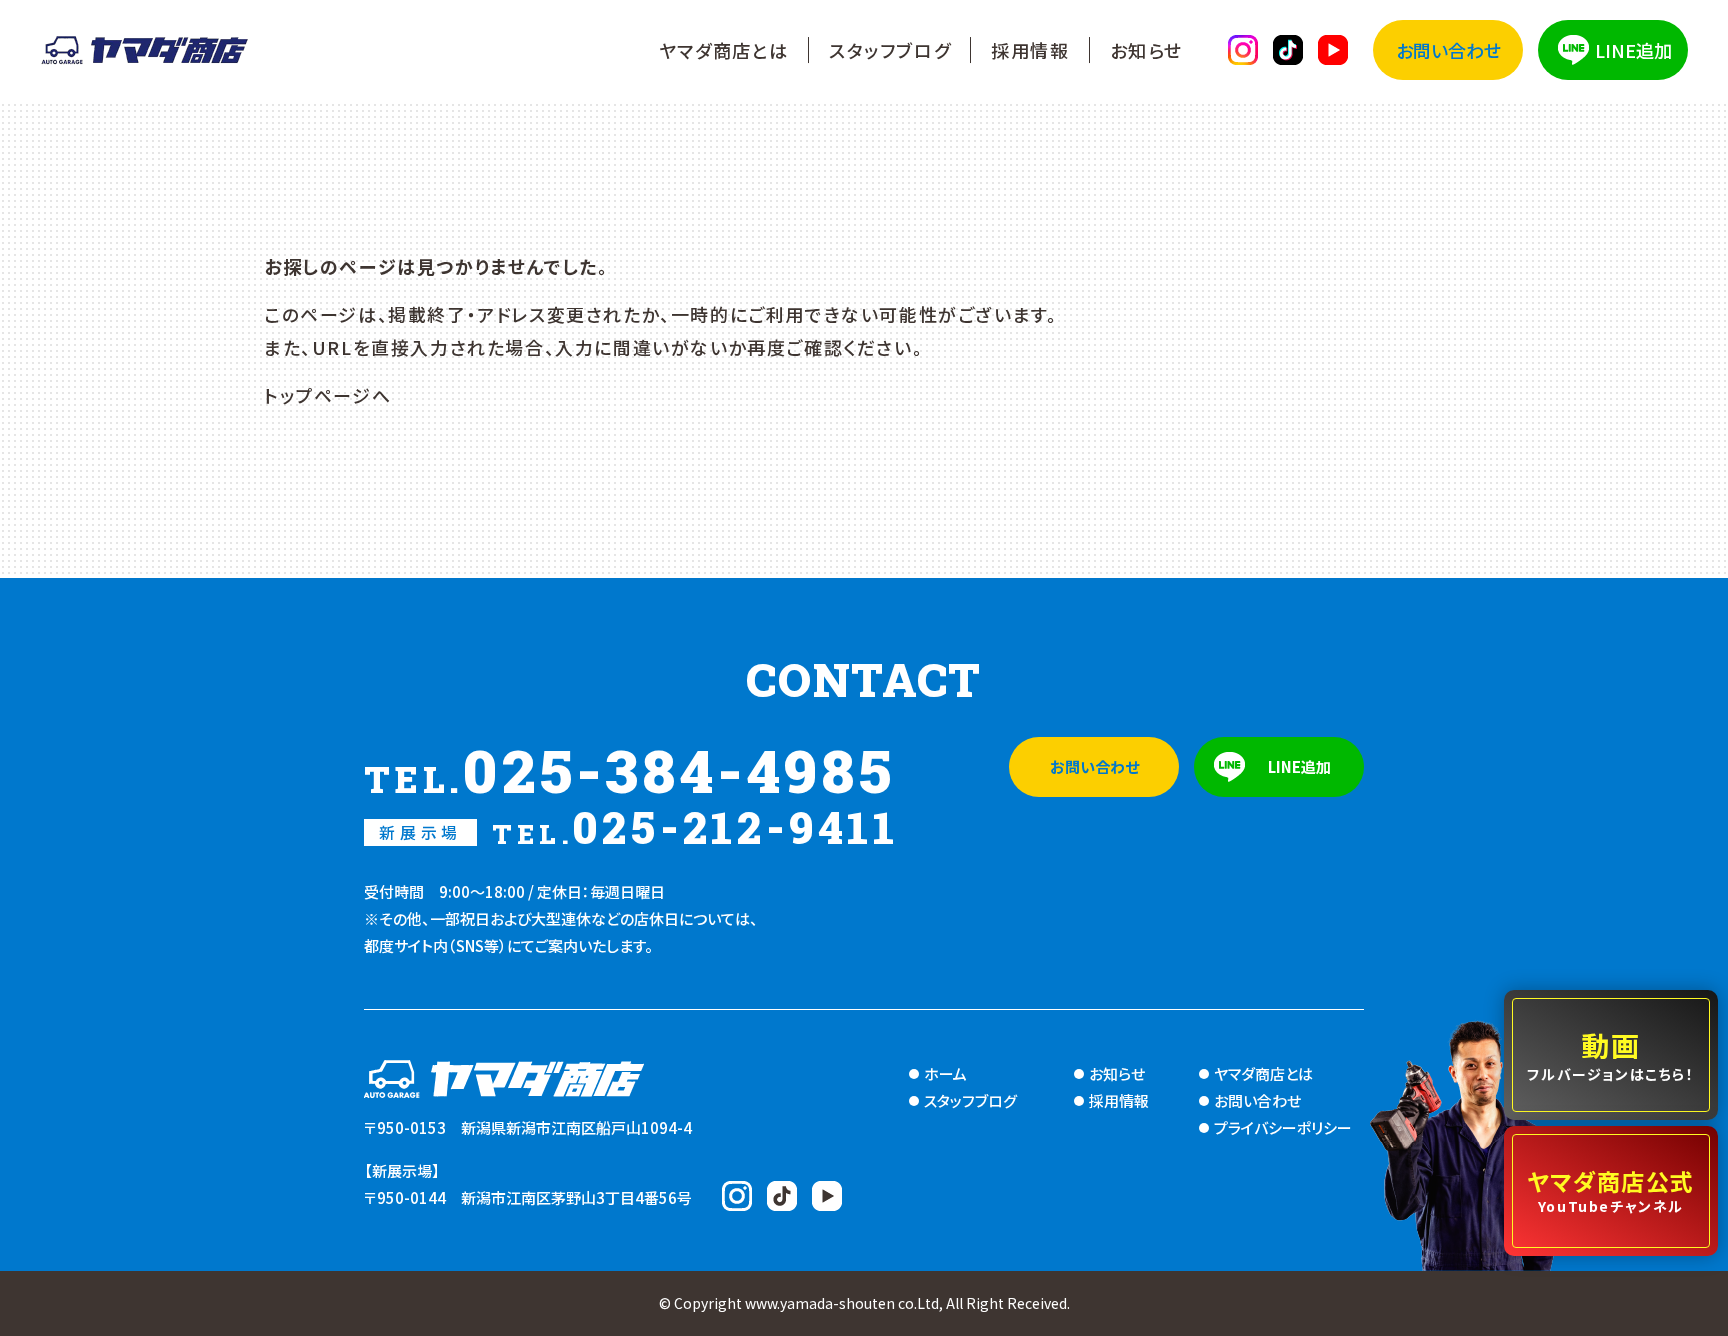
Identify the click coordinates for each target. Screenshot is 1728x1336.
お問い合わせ (1448, 50)
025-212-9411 (639, 827)
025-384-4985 (630, 770)
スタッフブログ (890, 50)
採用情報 (1030, 50)
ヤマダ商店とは (724, 50)
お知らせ (1146, 50)
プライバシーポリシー (1283, 1127)
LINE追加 (1633, 50)
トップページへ (327, 395)
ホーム (945, 1073)
